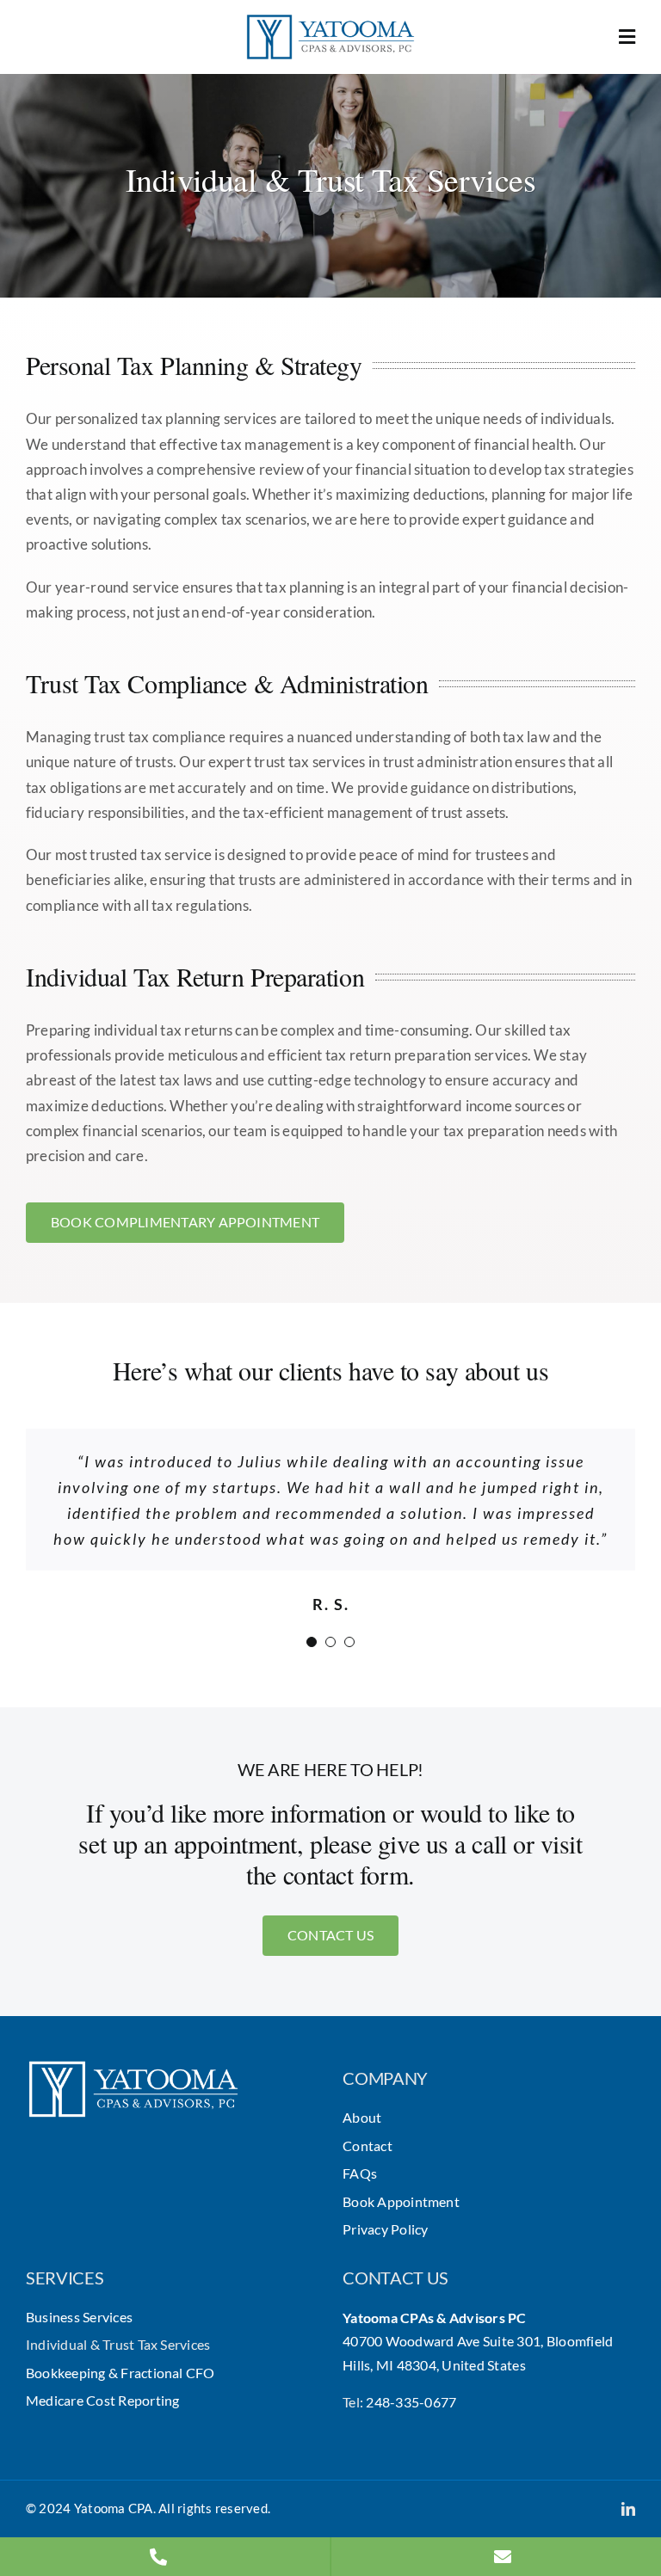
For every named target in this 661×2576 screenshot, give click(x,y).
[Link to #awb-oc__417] (627, 37)
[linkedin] (628, 2509)
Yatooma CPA (114, 2508)
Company (385, 2078)
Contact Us (395, 2278)
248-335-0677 (411, 2402)
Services (65, 2278)
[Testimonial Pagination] (312, 1642)
